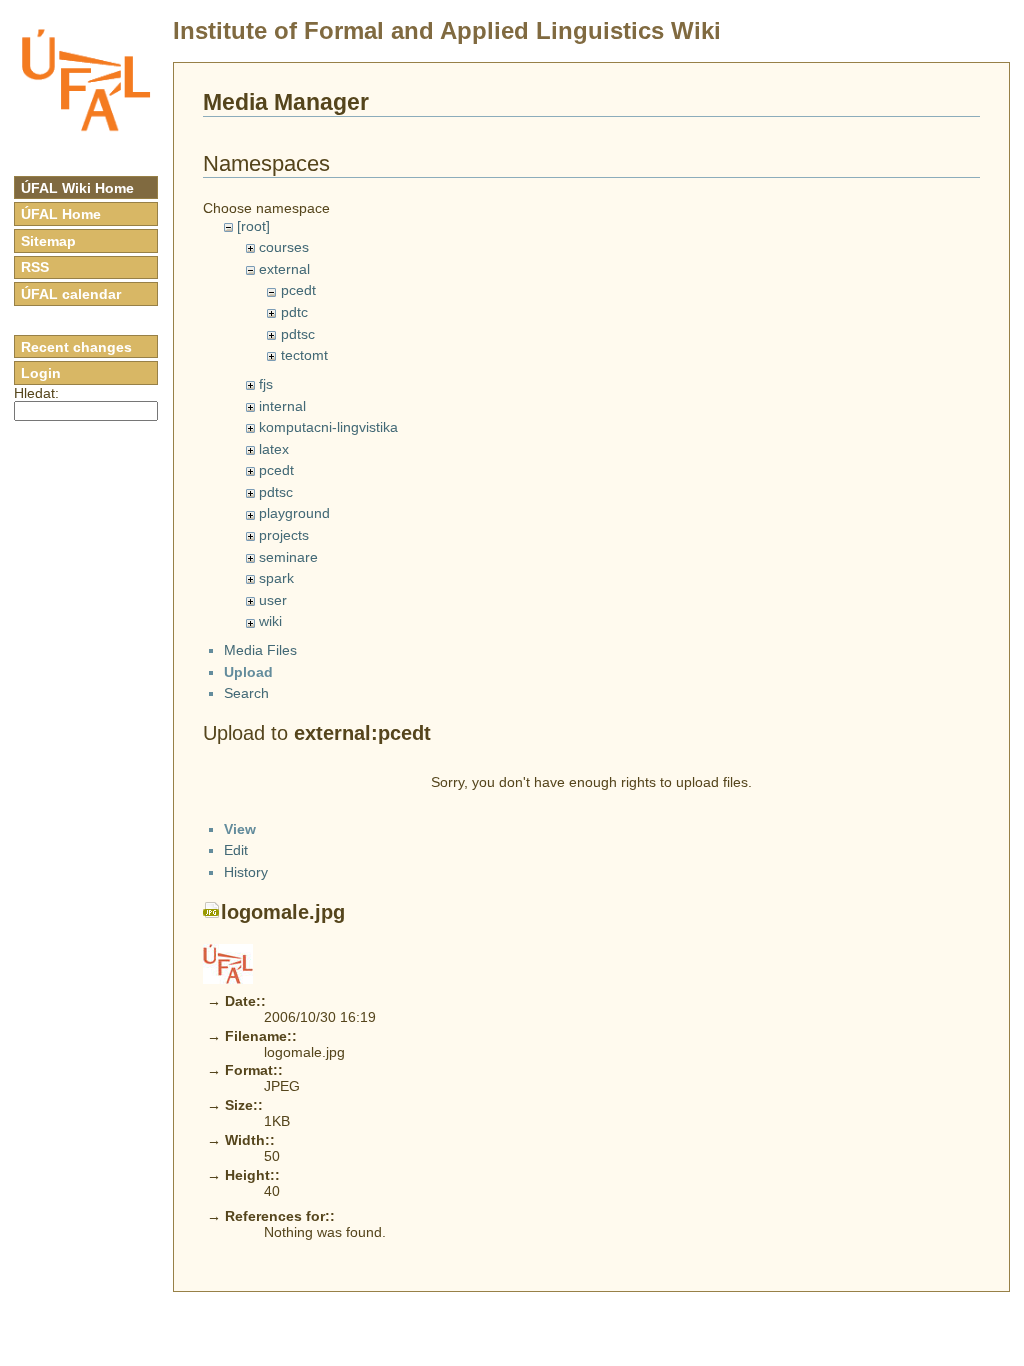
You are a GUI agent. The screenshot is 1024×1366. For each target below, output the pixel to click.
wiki (270, 621)
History (246, 872)
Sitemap (48, 241)
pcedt (298, 290)
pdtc (294, 312)
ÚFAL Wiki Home (77, 188)
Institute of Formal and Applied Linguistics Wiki (447, 30)
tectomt (304, 355)
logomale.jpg (283, 912)
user (273, 600)
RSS (35, 267)
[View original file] (228, 963)
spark (276, 578)
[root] (253, 226)
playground (294, 513)
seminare (288, 557)
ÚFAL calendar (71, 294)
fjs (266, 384)
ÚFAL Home (61, 214)
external (284, 269)
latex (274, 449)
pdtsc (298, 334)
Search (246, 693)
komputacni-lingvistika (328, 427)
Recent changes (76, 347)
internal (282, 406)
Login (41, 373)
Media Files (260, 650)
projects (284, 535)
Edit (236, 850)
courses (284, 247)
